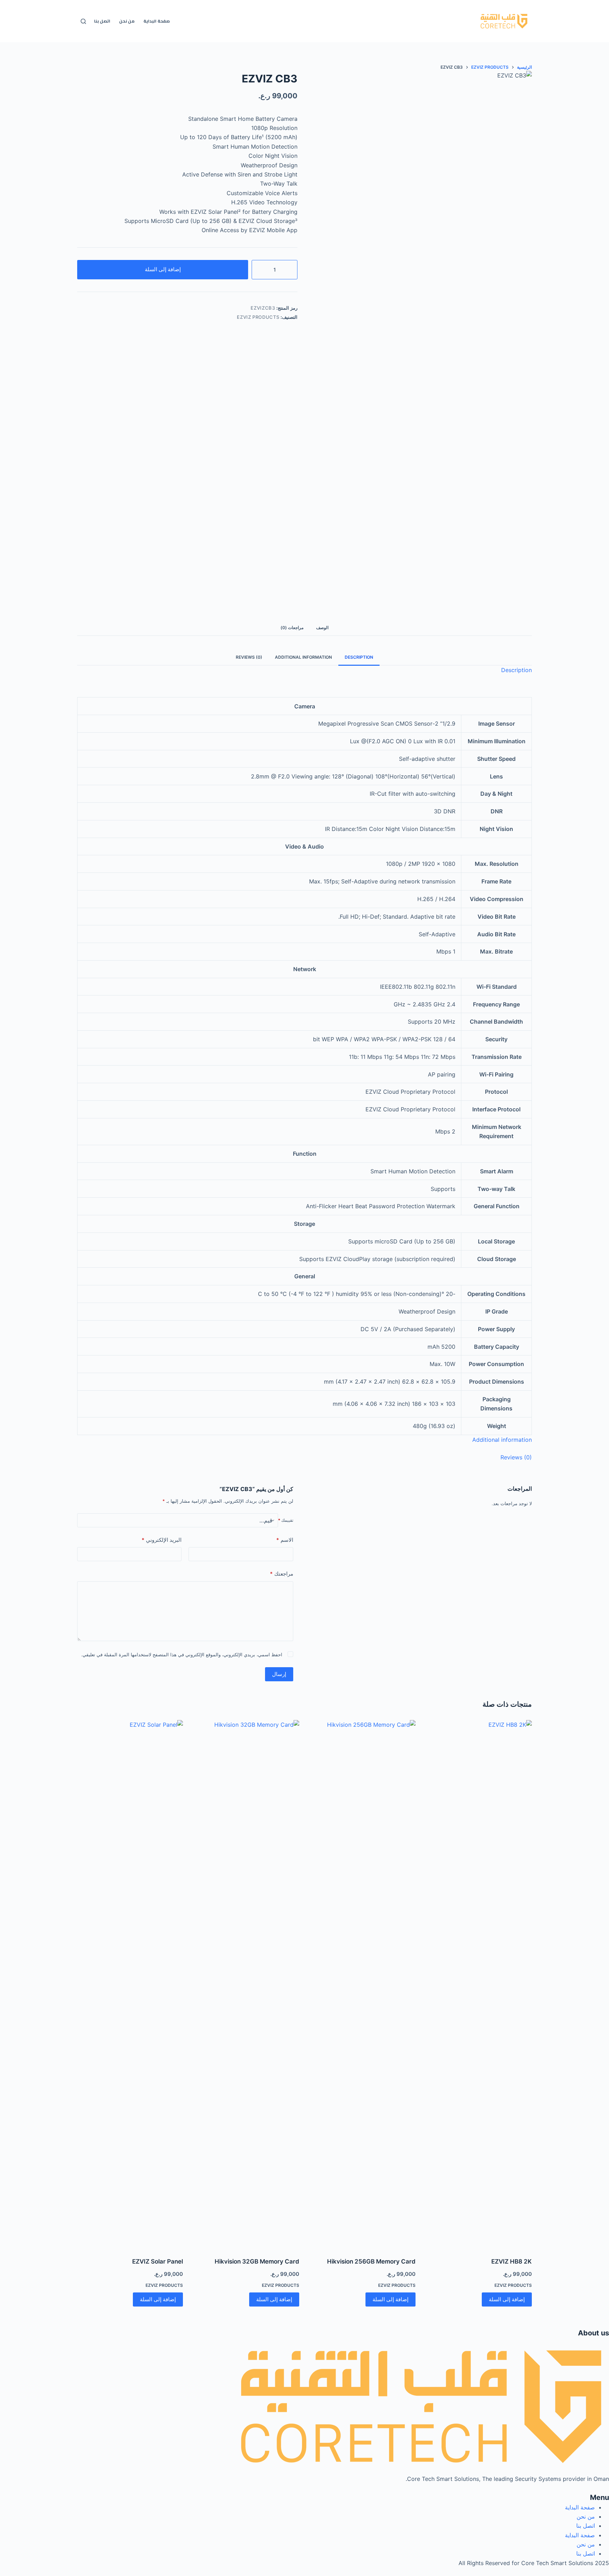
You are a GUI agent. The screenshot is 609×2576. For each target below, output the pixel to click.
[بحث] (83, 21)
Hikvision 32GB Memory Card (257, 2261)
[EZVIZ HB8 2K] (479, 1984)
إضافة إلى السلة (163, 269)
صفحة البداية (157, 21)
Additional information (303, 657)
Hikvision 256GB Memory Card (371, 2261)
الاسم (285, 1540)
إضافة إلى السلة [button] (507, 2299)
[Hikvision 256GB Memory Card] (363, 1984)
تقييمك (286, 1520)
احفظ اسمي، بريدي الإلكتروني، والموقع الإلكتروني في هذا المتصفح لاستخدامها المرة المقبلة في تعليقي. (182, 1655)
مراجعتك (282, 1574)
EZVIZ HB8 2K (512, 2261)
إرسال (279, 1674)
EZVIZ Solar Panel (158, 2261)
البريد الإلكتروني (162, 1540)
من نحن (127, 21)
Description (359, 657)
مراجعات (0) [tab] (292, 628)
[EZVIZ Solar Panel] (130, 1984)
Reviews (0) (249, 657)
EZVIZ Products (258, 317)
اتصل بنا (102, 21)
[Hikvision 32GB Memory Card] (246, 1984)
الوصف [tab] (322, 628)
